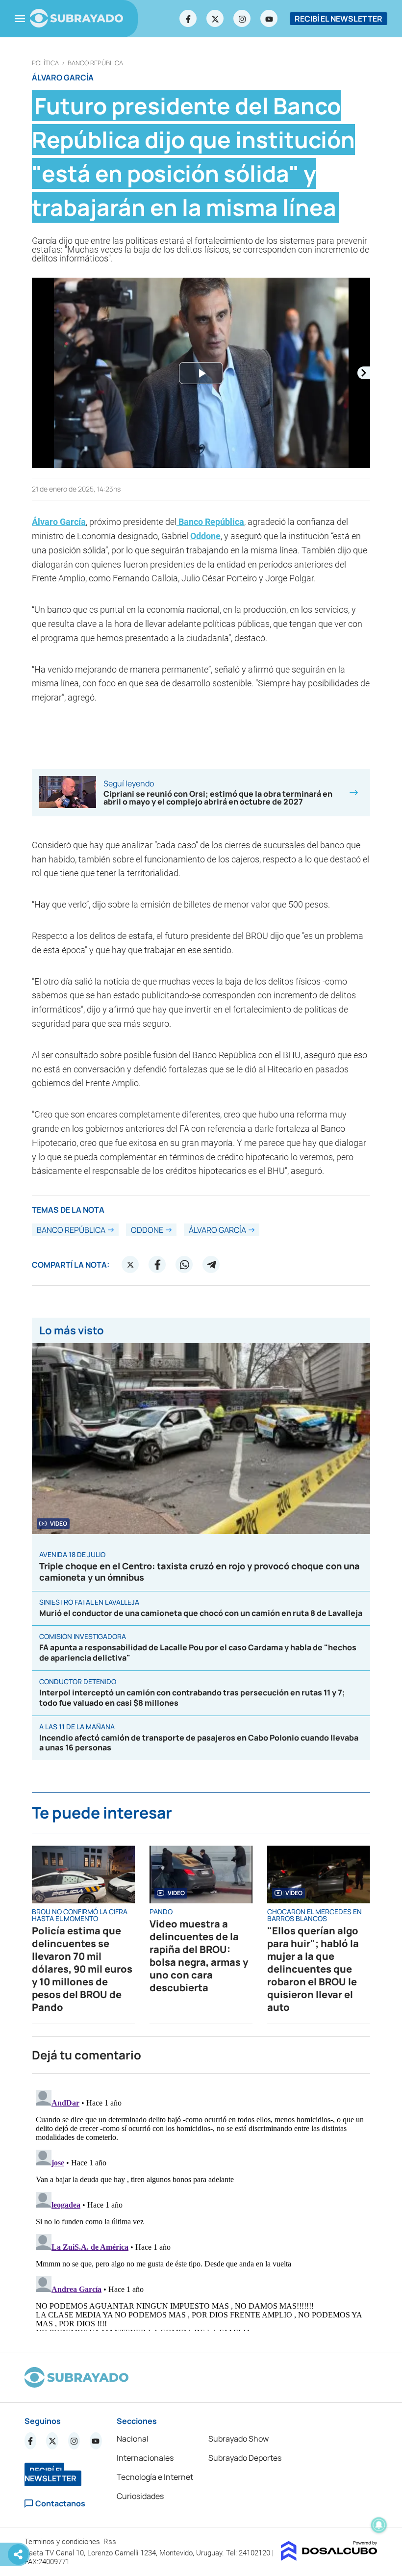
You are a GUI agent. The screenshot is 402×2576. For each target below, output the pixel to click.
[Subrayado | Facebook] (188, 19)
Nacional (133, 2439)
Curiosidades (140, 2496)
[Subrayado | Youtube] (269, 19)
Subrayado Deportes (245, 2458)
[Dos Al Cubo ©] (329, 2558)
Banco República (95, 63)
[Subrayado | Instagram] (242, 19)
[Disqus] (201, 2209)
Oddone (205, 536)
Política (45, 63)
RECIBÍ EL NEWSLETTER (339, 19)
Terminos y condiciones (63, 2542)
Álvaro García (59, 522)
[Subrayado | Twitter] (215, 19)
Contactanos (60, 2504)
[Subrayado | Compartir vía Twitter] (130, 1265)
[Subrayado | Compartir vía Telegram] (211, 1265)
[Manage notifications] (379, 2525)
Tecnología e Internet (155, 2477)
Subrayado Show (239, 2439)
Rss (111, 2542)
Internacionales (145, 2458)
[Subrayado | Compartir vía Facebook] (157, 1265)
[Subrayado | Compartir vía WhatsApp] (184, 1265)
